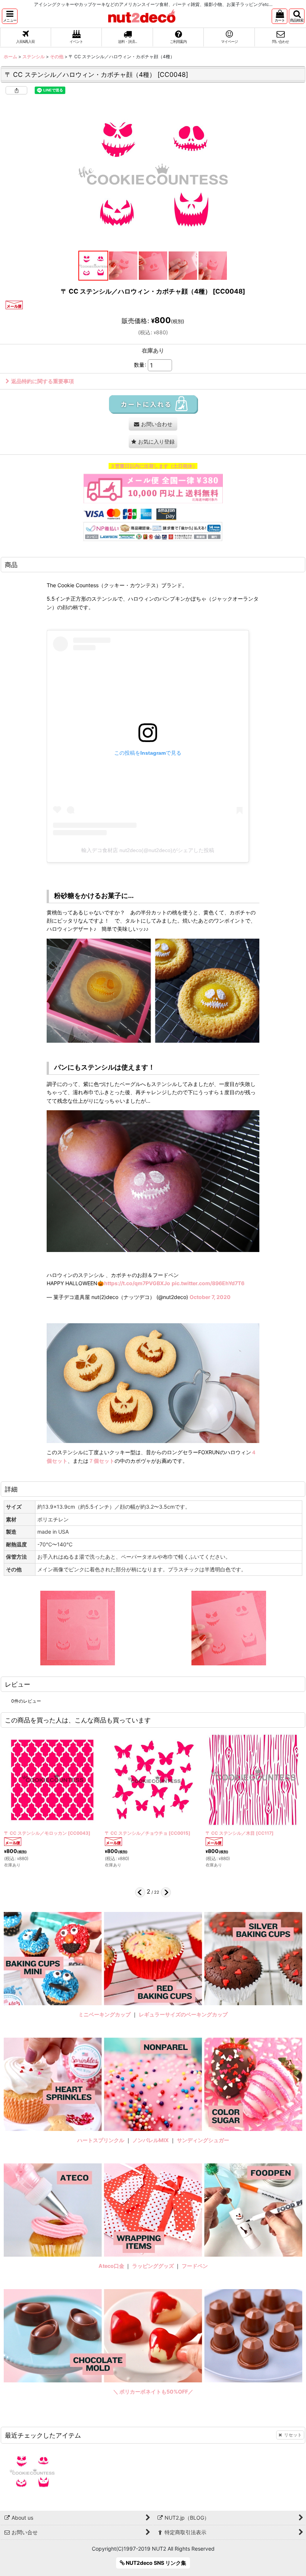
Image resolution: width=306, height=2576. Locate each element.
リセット (293, 2435)
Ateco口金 (112, 2266)
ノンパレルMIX (151, 2140)
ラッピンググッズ (154, 2266)
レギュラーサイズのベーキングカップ (183, 2014)
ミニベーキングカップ (104, 2014)
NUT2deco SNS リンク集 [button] (155, 2563)
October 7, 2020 (210, 1297)
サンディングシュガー (203, 2140)
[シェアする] (16, 90)
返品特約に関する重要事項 (43, 381)
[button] (10, 16)
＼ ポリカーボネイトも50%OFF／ (153, 2392)
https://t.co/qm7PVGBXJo (137, 1283)
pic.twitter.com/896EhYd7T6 (208, 1283)
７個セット (102, 1461)
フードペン (195, 2266)
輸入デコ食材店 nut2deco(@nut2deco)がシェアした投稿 (148, 850)
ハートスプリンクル (101, 2140)
